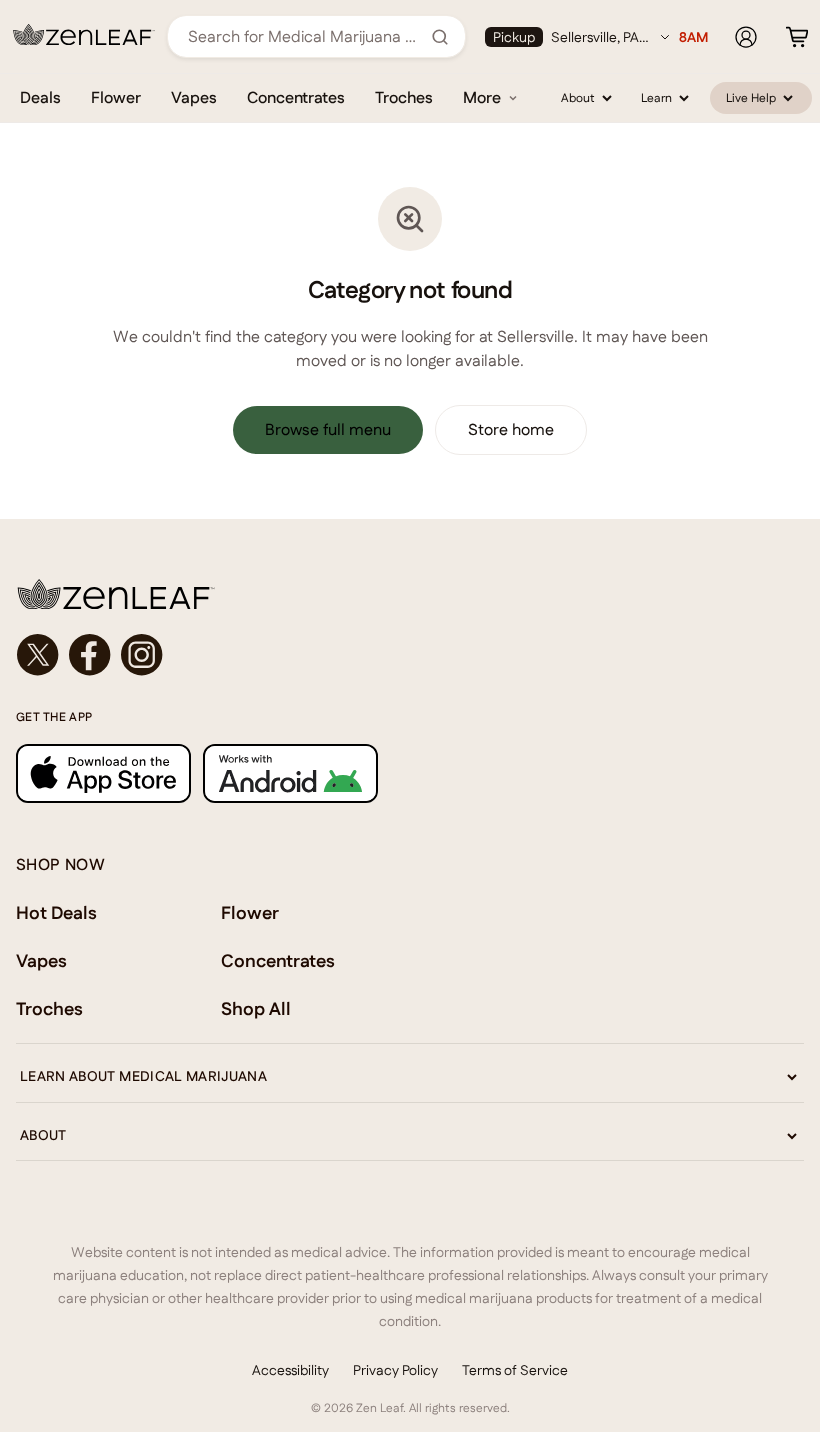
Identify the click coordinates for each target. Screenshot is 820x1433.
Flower (116, 97)
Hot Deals (56, 912)
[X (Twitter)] (38, 655)
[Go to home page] (410, 594)
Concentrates (296, 97)
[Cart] (797, 37)
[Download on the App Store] (103, 773)
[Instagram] (142, 655)
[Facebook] (90, 655)
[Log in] (746, 37)
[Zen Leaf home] (84, 35)
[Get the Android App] (290, 773)
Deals (40, 97)
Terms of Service (515, 1370)
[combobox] (305, 36)
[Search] (440, 37)
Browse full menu (328, 429)
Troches (404, 97)
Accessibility (290, 1370)
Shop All (256, 1008)
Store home (511, 429)
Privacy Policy (395, 1370)
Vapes (194, 97)
